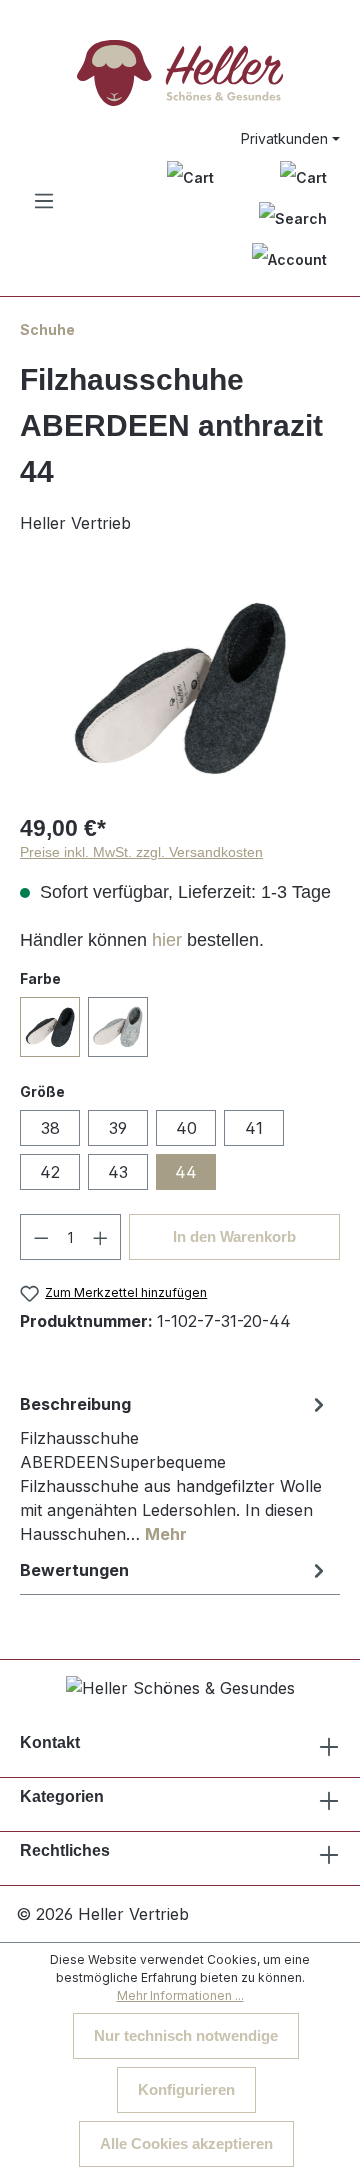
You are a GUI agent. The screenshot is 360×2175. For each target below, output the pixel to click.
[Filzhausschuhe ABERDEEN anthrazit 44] (179, 687)
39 (118, 1128)
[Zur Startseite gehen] (180, 73)
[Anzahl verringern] (41, 1237)
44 (186, 1172)
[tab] (175, 1468)
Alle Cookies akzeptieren (186, 2143)
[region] (180, 687)
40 (186, 1128)
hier (167, 940)
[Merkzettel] (190, 176)
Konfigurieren (186, 2089)
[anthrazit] (50, 1027)
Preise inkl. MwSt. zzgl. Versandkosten (141, 852)
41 (254, 1128)
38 (50, 1128)
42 (50, 1172)
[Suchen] (293, 218)
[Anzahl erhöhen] (101, 1237)
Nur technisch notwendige (186, 2035)
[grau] (118, 1027)
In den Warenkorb (234, 1236)
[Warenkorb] (303, 176)
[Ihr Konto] (289, 259)
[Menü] (44, 201)
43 (118, 1172)
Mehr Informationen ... (180, 1995)
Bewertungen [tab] (74, 1570)
